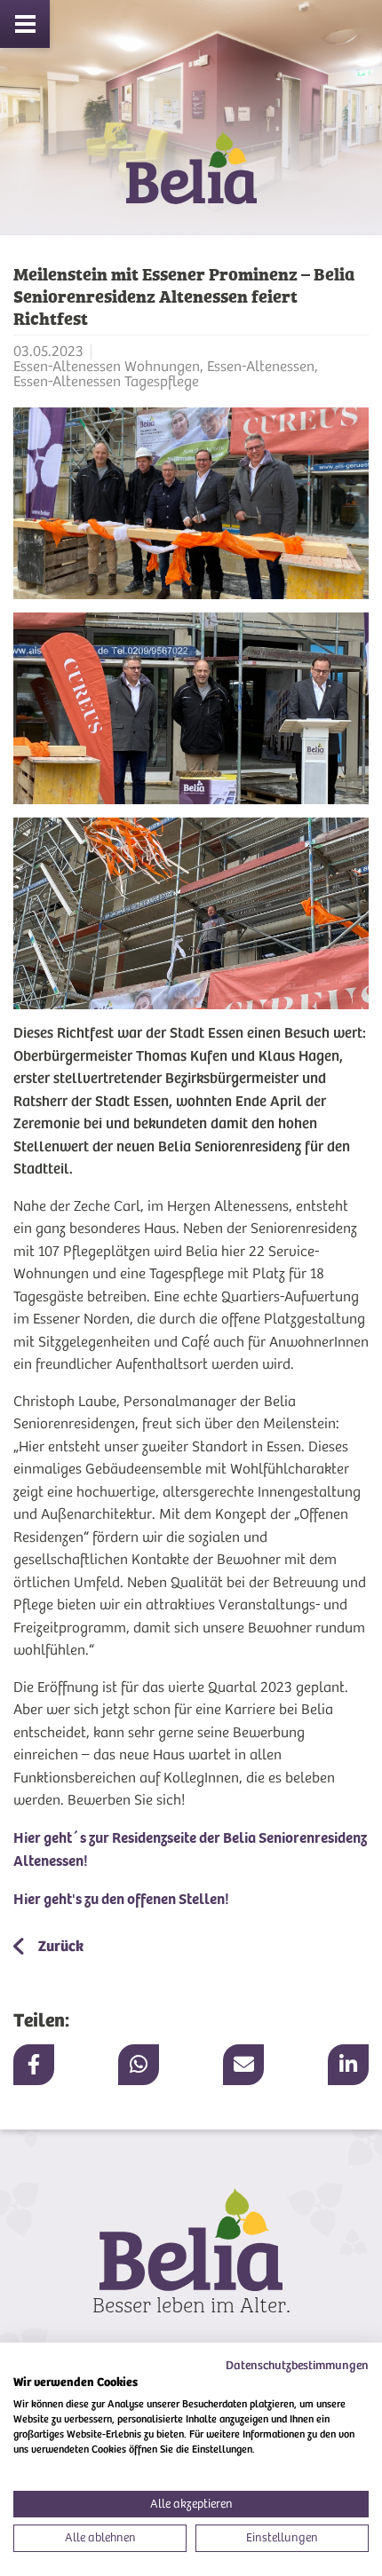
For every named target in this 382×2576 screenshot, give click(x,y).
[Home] (191, 183)
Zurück (60, 1946)
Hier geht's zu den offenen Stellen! (121, 1899)
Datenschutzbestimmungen (297, 2365)
